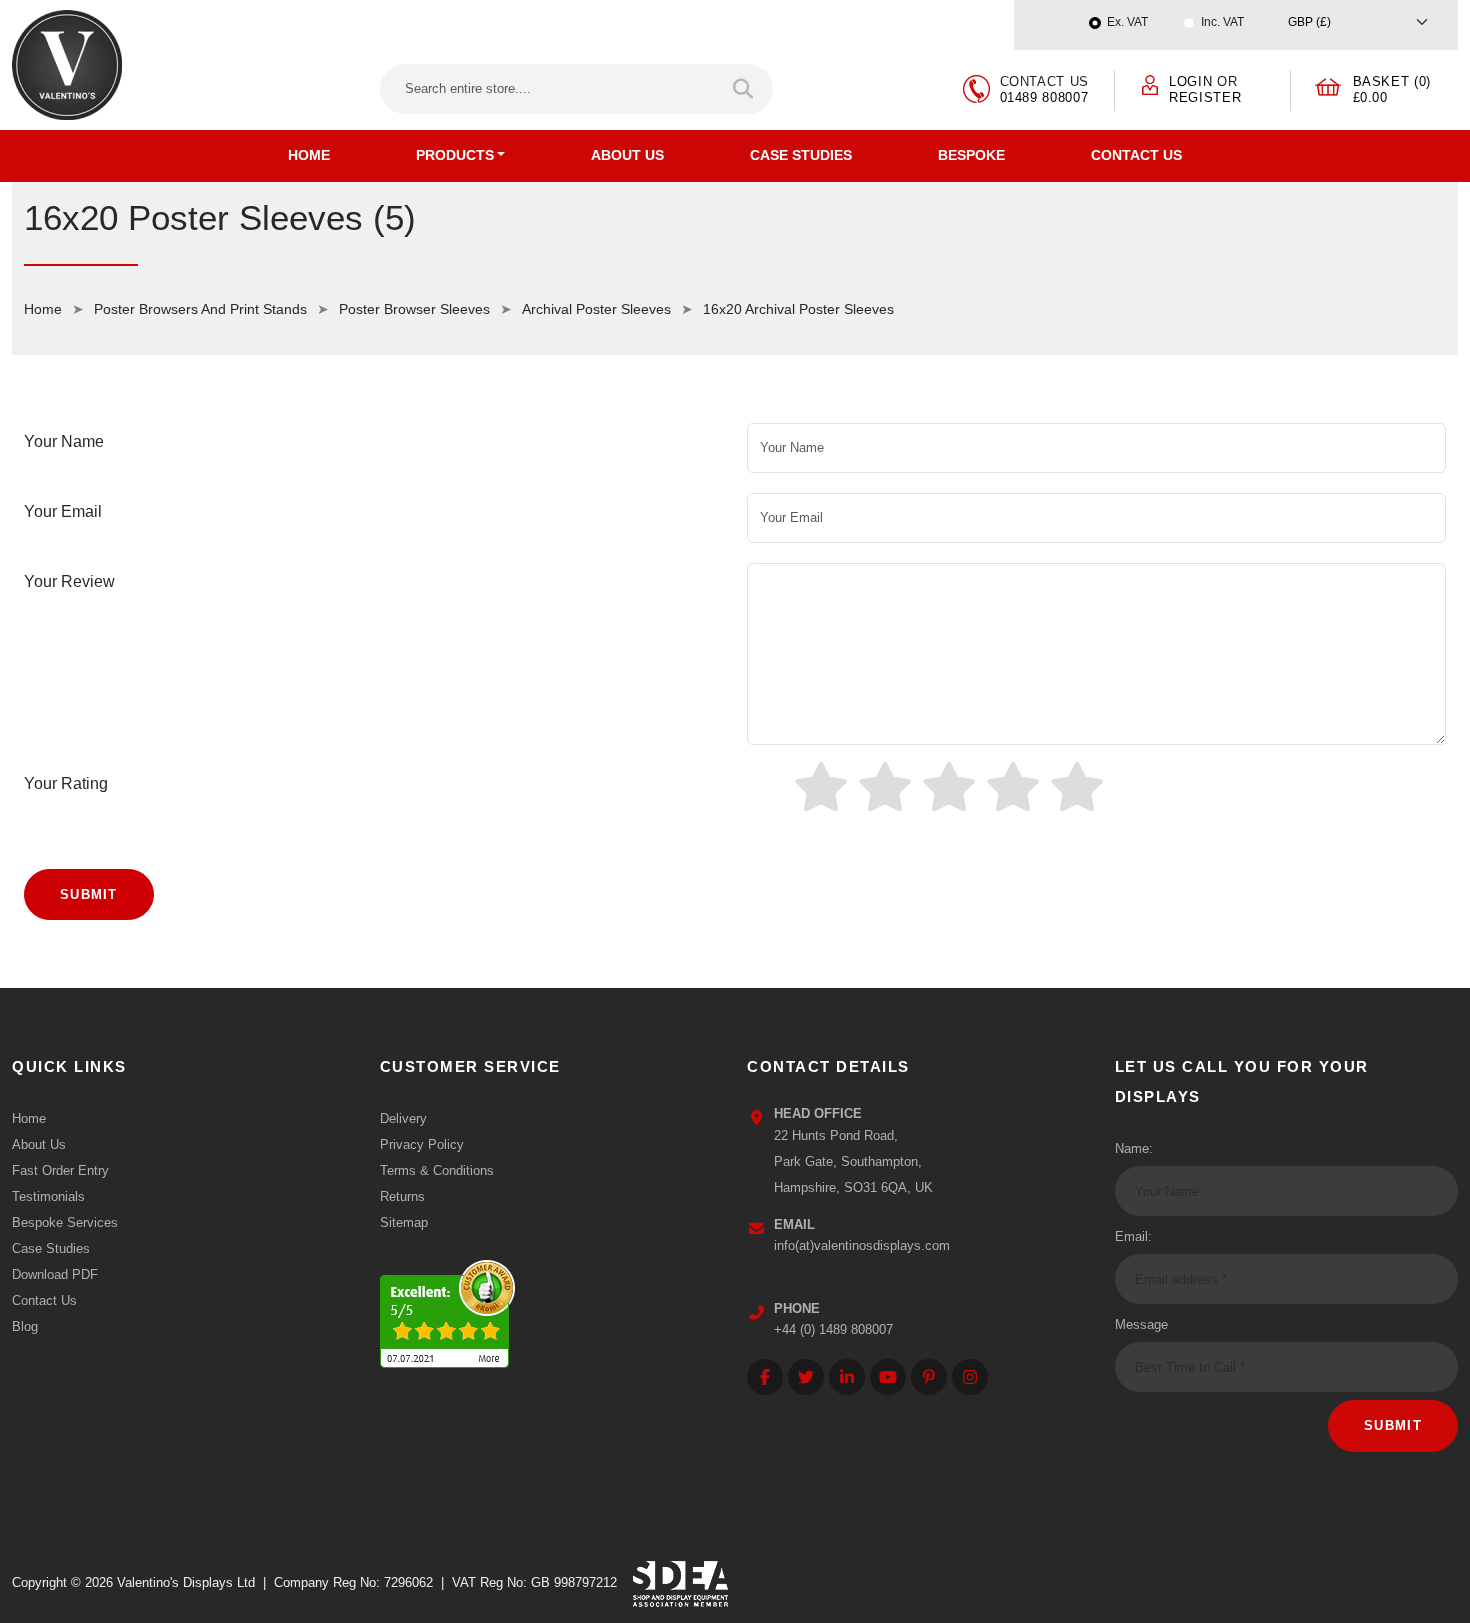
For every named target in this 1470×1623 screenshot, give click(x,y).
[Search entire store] (744, 89)
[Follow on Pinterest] (929, 1377)
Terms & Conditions (437, 1170)
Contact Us (1136, 155)
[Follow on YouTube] (888, 1377)
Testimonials (48, 1196)
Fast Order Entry (60, 1170)
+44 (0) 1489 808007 (833, 1329)
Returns (402, 1196)
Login (1190, 81)
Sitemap (404, 1222)
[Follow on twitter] (806, 1377)
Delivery (403, 1118)
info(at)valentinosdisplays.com (862, 1245)
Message (1141, 1324)
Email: (1133, 1236)
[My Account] (1150, 84)
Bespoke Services (65, 1222)
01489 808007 (1044, 97)
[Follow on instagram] (970, 1377)
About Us (627, 155)
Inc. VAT (1222, 22)
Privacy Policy (422, 1144)
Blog (25, 1326)
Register (1205, 97)
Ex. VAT (1127, 22)
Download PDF (55, 1274)
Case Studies (801, 155)
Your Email (63, 511)
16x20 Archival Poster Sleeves (798, 309)
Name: (1134, 1148)
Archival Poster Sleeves (596, 309)
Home (309, 155)
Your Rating (66, 783)
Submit (89, 894)
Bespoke (971, 155)
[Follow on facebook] (765, 1377)
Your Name (64, 441)
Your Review (69, 581)
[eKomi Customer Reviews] (447, 1309)
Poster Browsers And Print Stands (200, 309)
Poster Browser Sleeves (414, 309)
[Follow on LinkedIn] (847, 1377)
